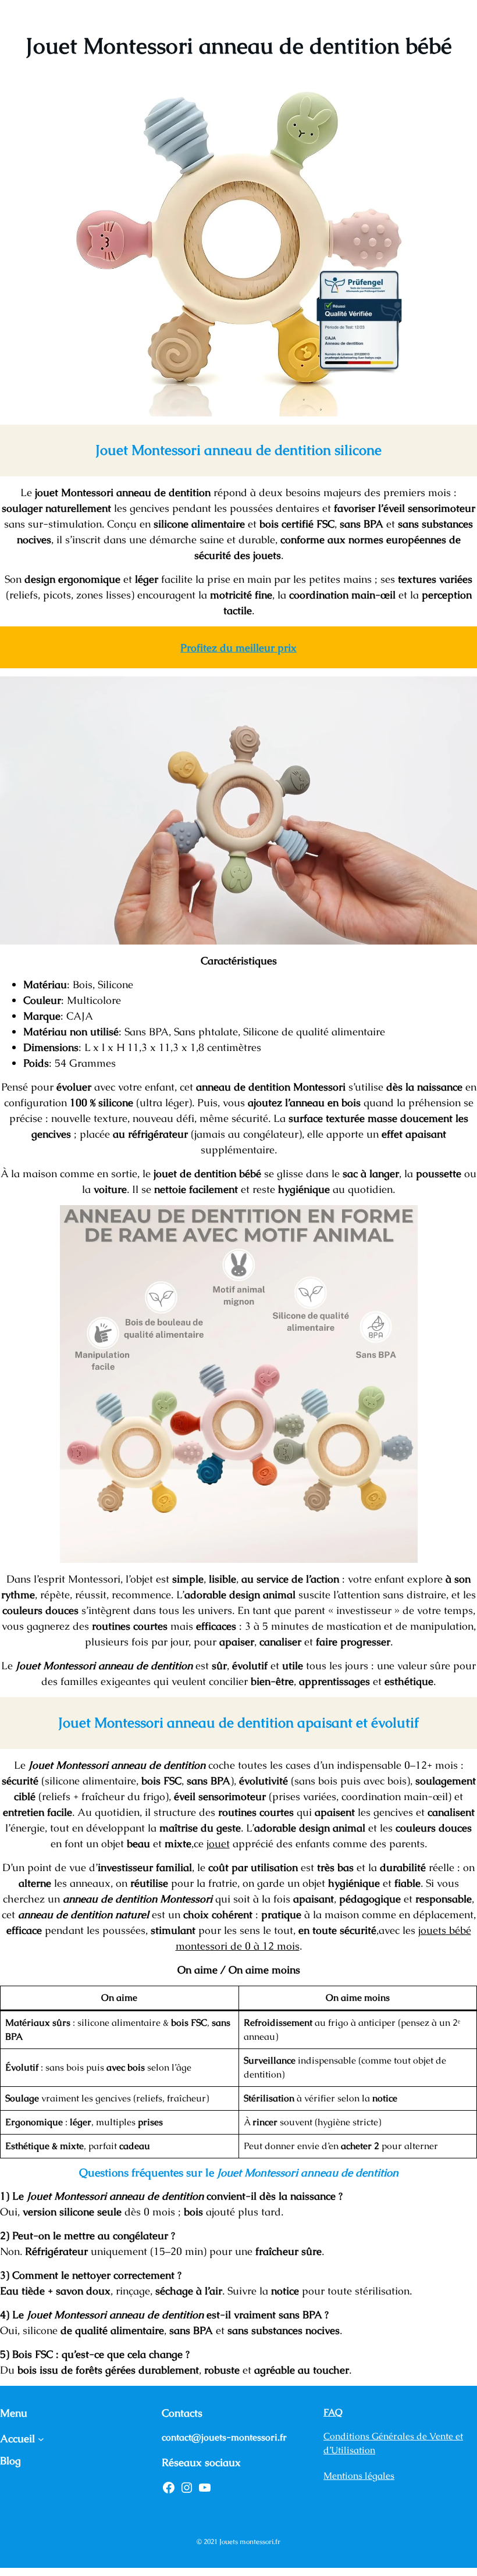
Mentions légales (359, 2476)
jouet (218, 1843)
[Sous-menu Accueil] (41, 2438)
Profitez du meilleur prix (238, 648)
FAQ (333, 2412)
